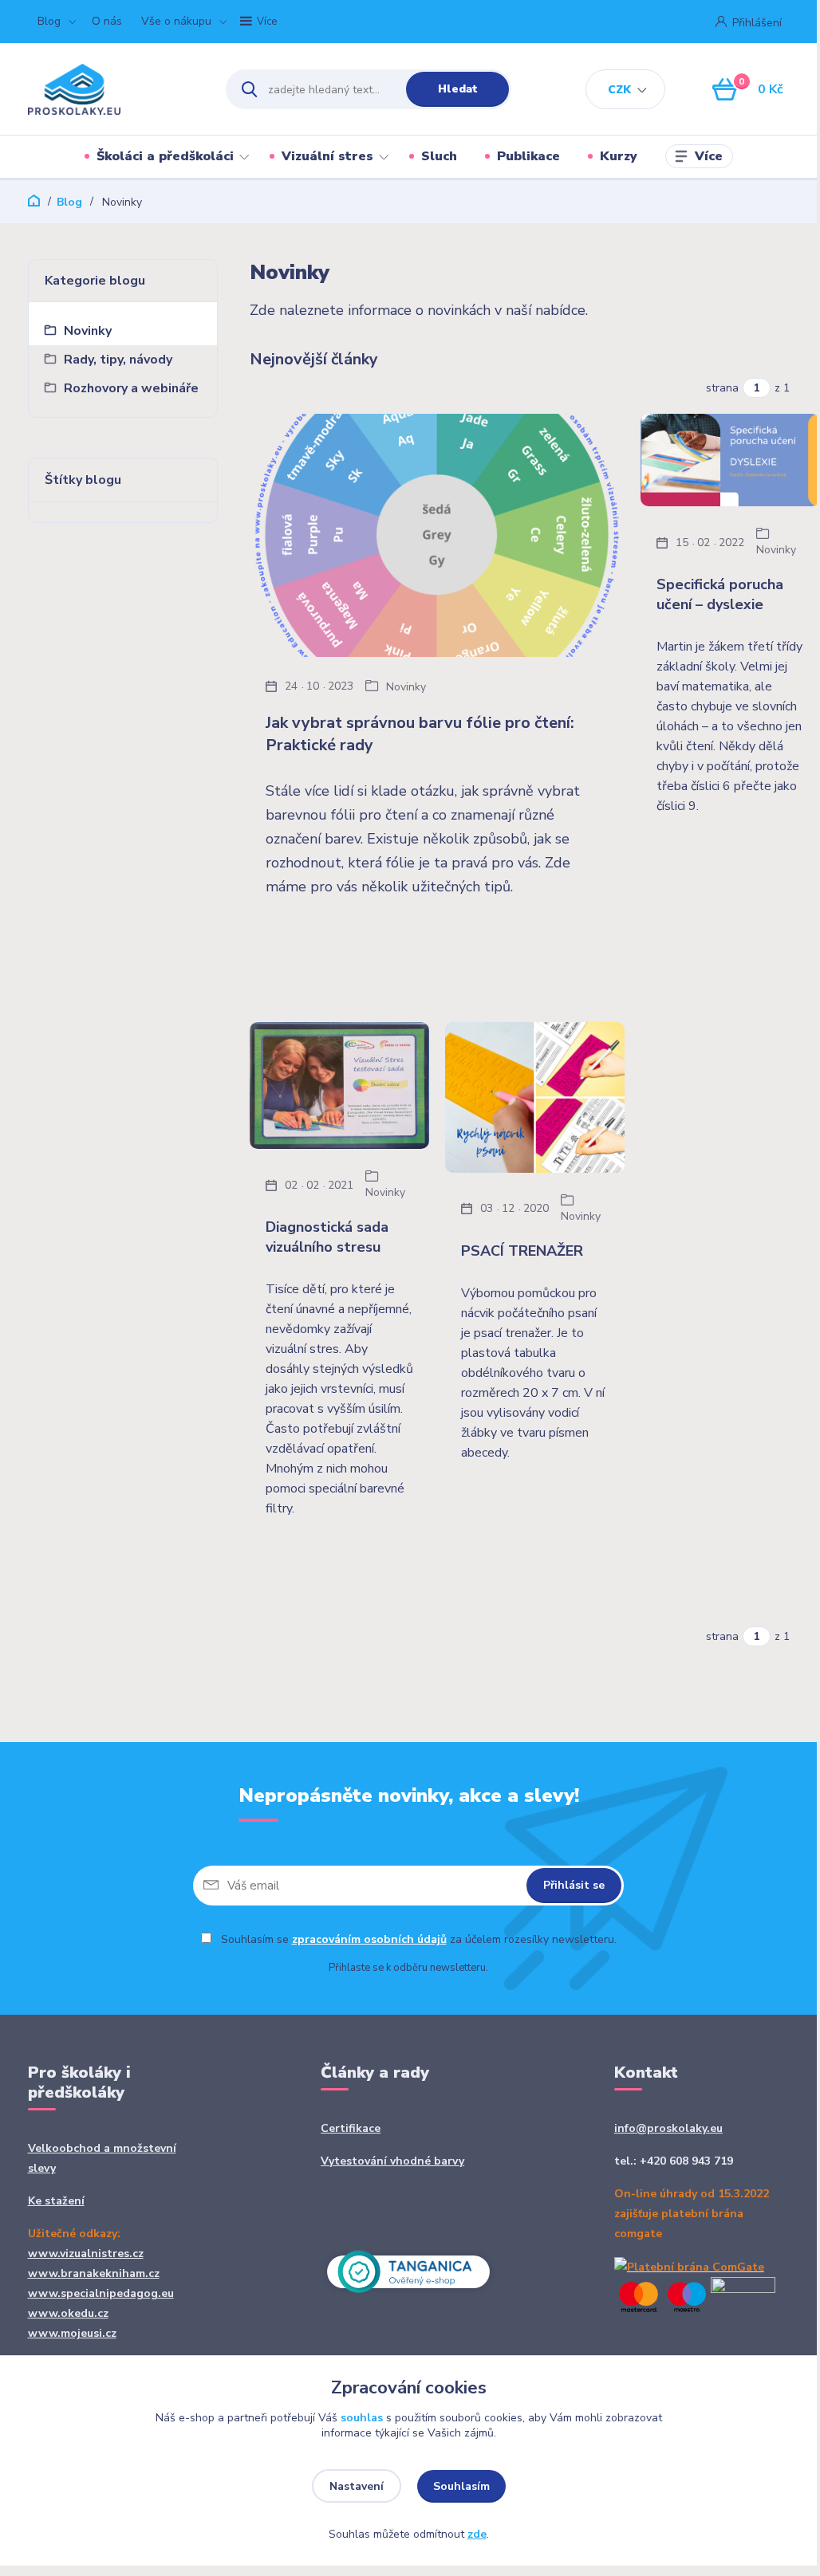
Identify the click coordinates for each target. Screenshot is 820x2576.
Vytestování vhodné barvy (392, 2161)
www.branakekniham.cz (94, 2273)
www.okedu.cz (68, 2313)
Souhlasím (461, 2486)
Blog (49, 21)
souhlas (362, 2418)
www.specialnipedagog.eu (101, 2293)
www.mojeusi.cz (72, 2333)
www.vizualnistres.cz (86, 2254)
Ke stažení (56, 2201)
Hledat (458, 89)
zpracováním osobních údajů (369, 1939)
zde (477, 2534)
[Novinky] (437, 535)
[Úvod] (113, 89)
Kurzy (619, 156)
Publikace (528, 156)
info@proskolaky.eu (668, 2128)
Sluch (439, 156)
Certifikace (351, 2128)
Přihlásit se (574, 1885)
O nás (107, 21)
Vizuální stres (327, 156)
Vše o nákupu (176, 21)
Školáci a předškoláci (165, 156)
